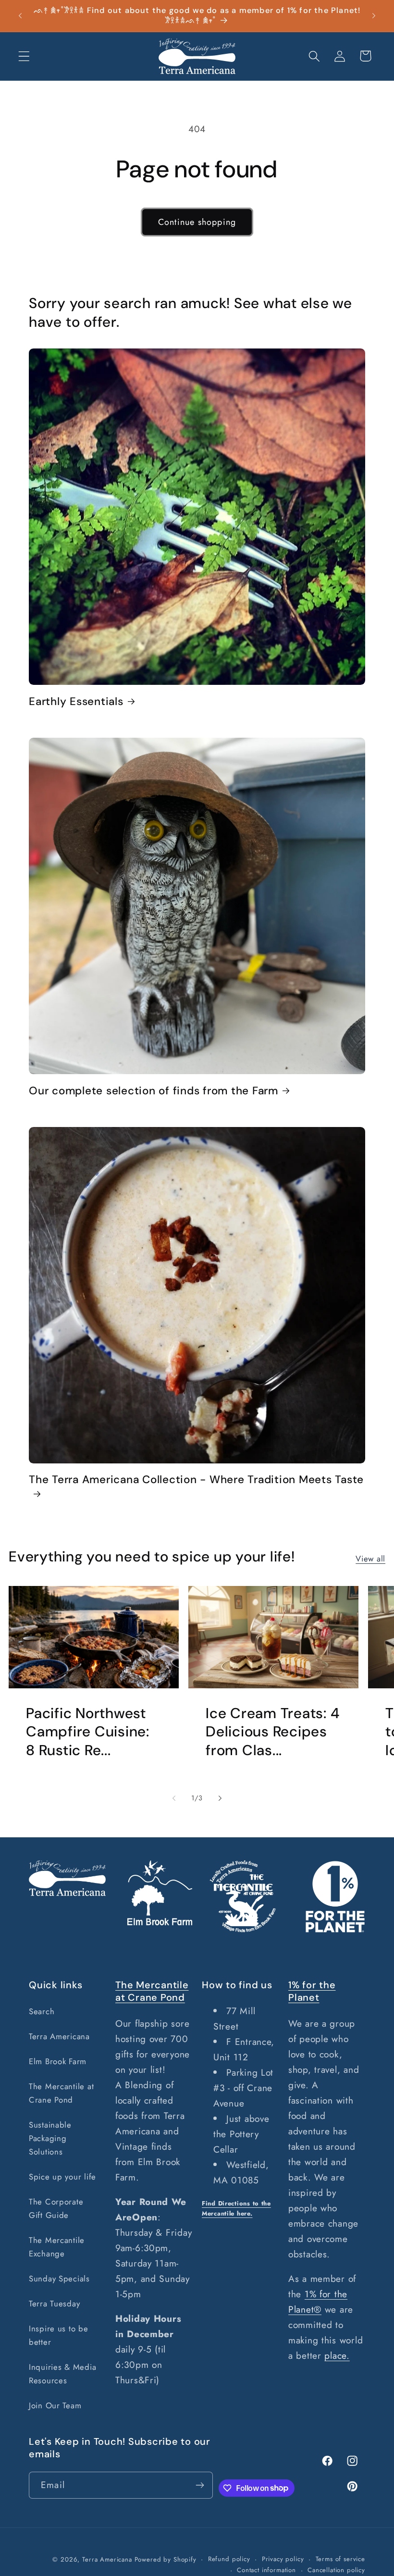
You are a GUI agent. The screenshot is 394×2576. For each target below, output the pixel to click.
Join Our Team (55, 2405)
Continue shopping (197, 222)
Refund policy (229, 2559)
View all (370, 1559)
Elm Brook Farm (58, 2061)
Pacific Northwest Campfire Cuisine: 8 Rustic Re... (88, 1732)
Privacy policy (283, 2559)
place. (337, 2355)
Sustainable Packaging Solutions (50, 2138)
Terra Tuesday (54, 2304)
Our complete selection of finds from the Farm (154, 1091)
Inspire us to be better (59, 2335)
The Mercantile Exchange (57, 2247)
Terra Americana (59, 2036)
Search (42, 2011)
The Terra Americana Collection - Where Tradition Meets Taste (196, 1480)
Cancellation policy (336, 2570)
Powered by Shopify (166, 2559)
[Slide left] (174, 1798)
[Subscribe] (200, 2485)
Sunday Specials (59, 2279)
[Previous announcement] (20, 16)
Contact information (266, 2570)
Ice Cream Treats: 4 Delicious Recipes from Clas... (272, 1732)
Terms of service (340, 2559)
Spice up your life (62, 2177)
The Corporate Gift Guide (56, 2208)
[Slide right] (220, 1798)
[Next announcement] (374, 16)
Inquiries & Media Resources (62, 2374)
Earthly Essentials (76, 702)
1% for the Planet (312, 1991)
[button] (24, 56)
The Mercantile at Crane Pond (61, 2093)
